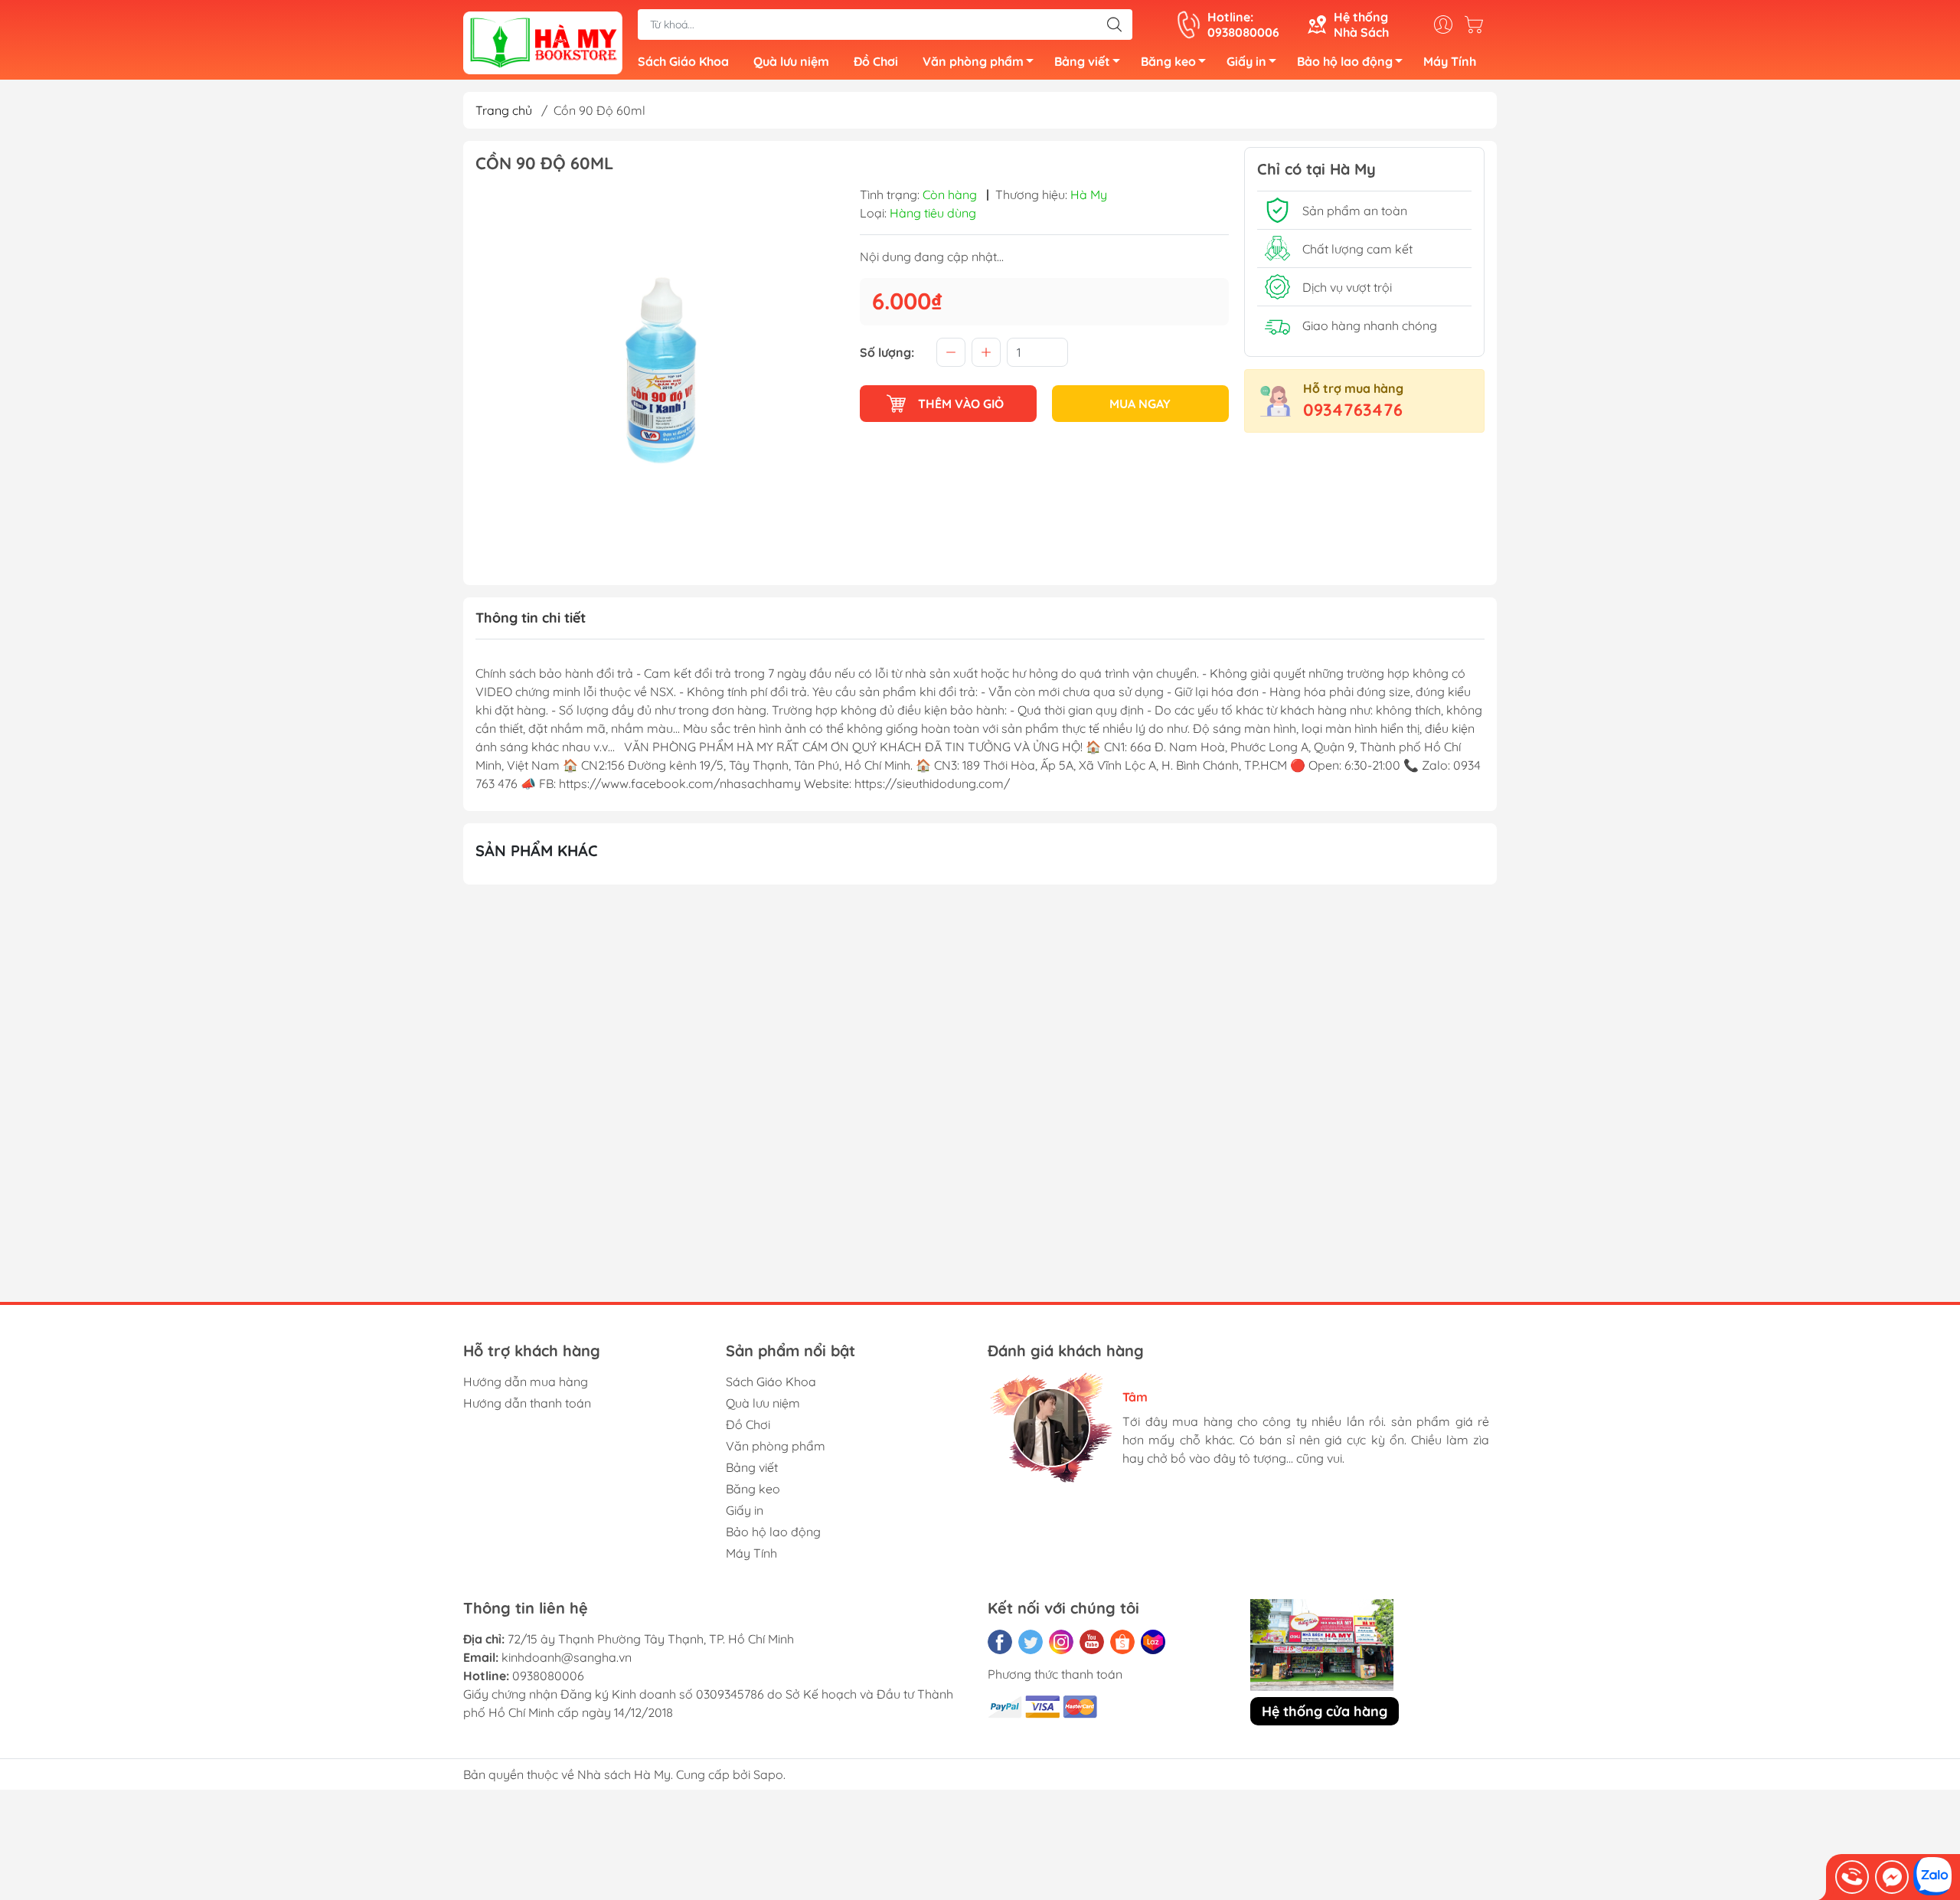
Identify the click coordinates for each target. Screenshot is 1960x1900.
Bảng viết (1082, 61)
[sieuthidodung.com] (543, 41)
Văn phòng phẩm (973, 61)
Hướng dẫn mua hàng (526, 1382)
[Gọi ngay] (1852, 1877)
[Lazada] (1153, 1642)
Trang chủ (504, 110)
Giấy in (1246, 61)
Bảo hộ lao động (1345, 61)
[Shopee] (1122, 1642)
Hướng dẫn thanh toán (527, 1403)
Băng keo (1168, 61)
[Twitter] (1031, 1642)
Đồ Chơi (876, 61)
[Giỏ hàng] (1478, 25)
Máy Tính (1450, 61)
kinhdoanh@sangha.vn (567, 1657)
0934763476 (1353, 410)
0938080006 (548, 1676)
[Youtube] (1092, 1642)
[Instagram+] (1061, 1642)
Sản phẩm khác (537, 850)
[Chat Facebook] (1892, 1877)
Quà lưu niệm (791, 61)
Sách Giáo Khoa (683, 61)
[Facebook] (1000, 1642)
